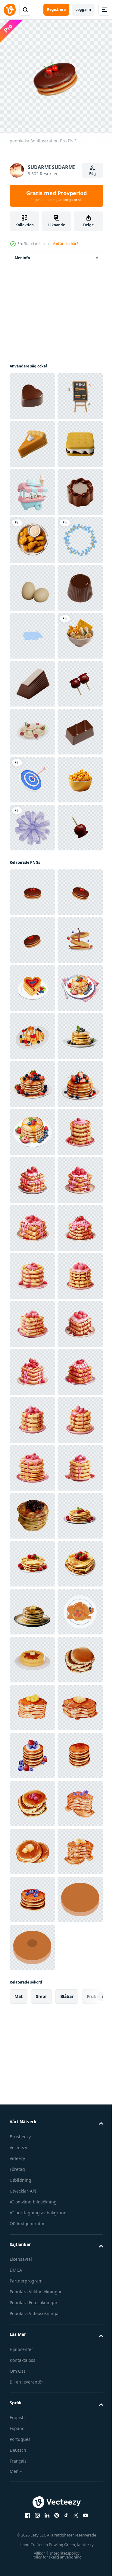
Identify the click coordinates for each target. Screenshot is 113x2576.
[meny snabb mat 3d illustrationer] (32, 439)
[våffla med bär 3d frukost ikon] (32, 1655)
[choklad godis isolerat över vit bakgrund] (32, 631)
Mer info (22, 253)
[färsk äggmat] (32, 775)
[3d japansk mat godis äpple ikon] (32, 1015)
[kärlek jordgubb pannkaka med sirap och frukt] (32, 1559)
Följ (93, 174)
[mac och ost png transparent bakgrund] (32, 1207)
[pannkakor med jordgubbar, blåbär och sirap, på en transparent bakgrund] (32, 1751)
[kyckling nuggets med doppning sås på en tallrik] (32, 679)
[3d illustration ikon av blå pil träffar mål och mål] (32, 1159)
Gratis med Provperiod (56, 196)
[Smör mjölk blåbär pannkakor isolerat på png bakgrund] (32, 1703)
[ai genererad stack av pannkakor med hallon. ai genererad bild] (32, 1895)
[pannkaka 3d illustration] (32, 1367)
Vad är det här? (65, 244)
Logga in (83, 10)
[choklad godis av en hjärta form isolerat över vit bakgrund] (32, 391)
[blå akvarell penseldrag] (32, 871)
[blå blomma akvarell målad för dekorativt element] (32, 1255)
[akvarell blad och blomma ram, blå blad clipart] (32, 727)
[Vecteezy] (10, 10)
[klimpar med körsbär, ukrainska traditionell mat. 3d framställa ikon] (32, 1063)
